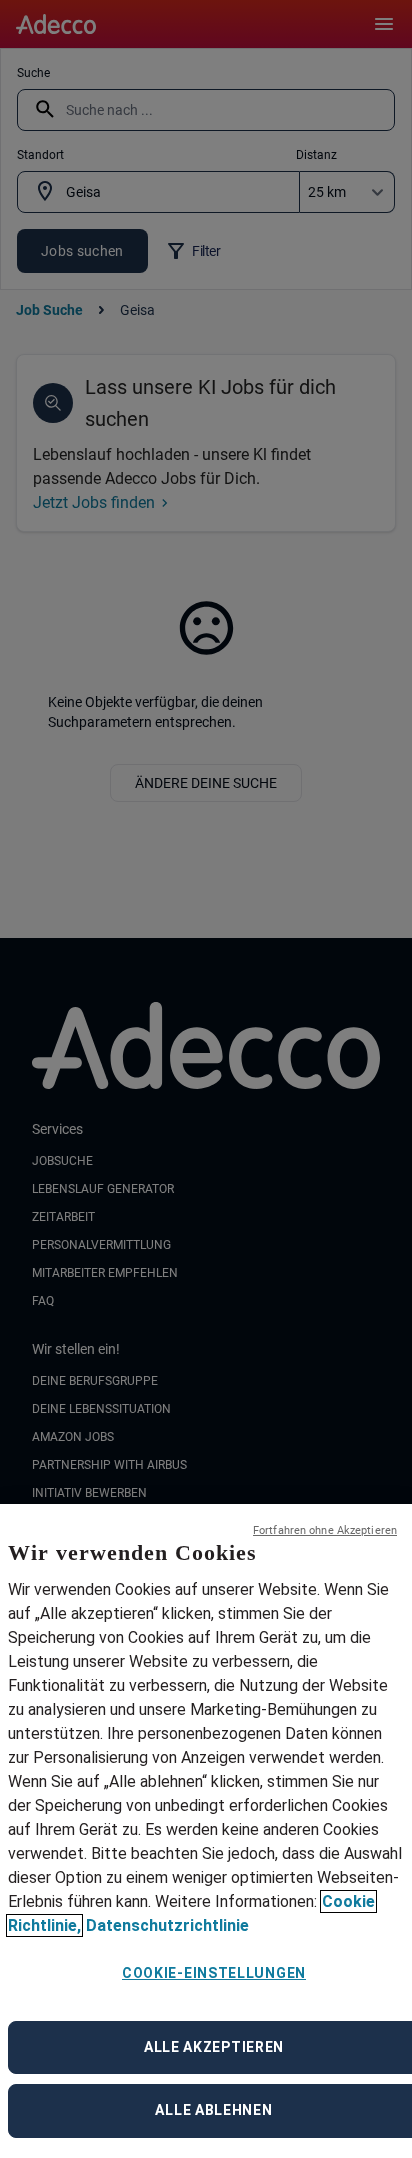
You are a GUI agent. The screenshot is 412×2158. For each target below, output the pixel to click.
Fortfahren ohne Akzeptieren (325, 1530)
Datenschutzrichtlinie (167, 1925)
